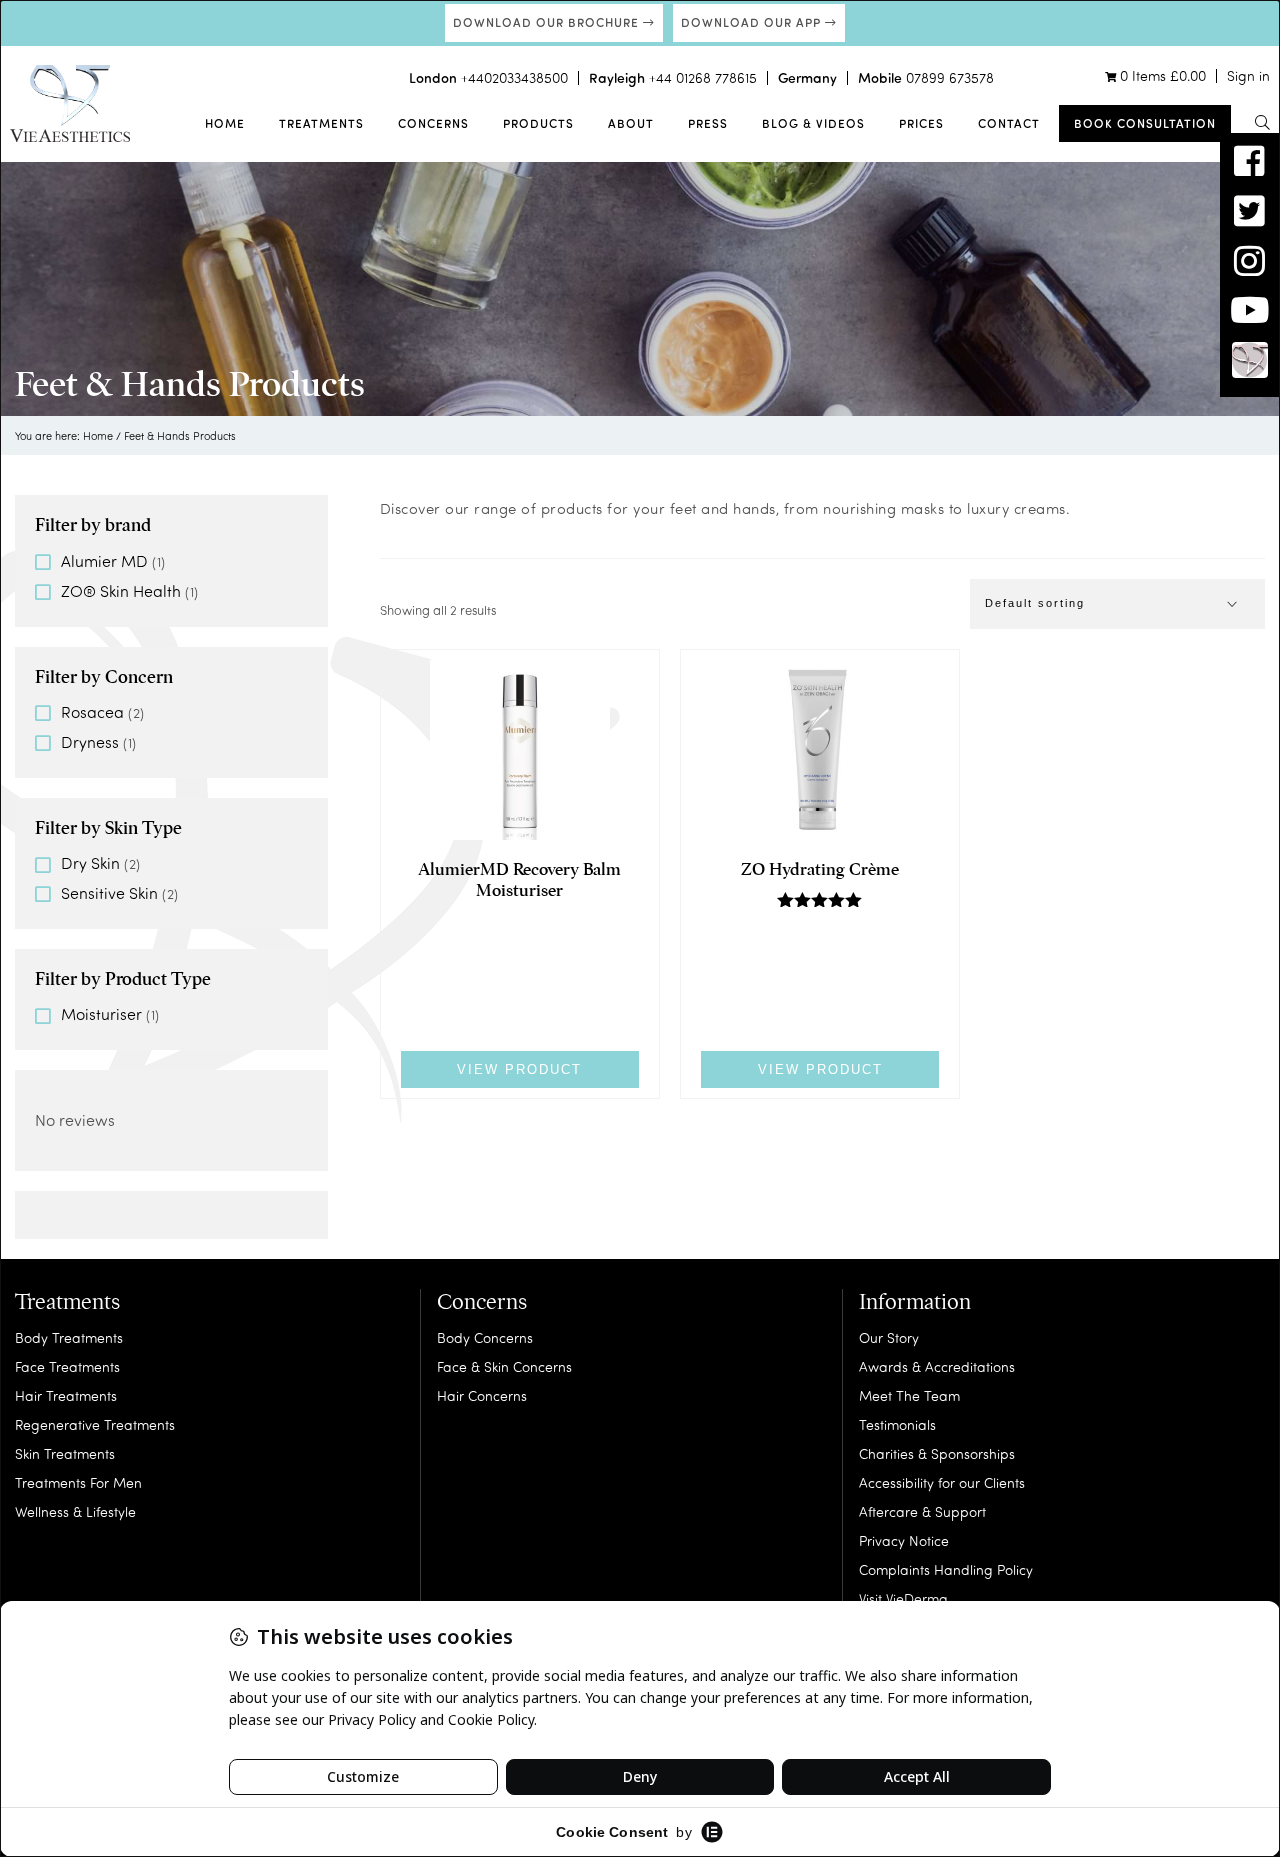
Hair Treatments (66, 1395)
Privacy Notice (904, 1540)
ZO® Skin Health (121, 590)
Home (225, 123)
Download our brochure (548, 22)
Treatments (321, 123)
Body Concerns (485, 1337)
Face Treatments (67, 1366)
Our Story (889, 1337)
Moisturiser (101, 1013)
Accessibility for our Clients (942, 1482)
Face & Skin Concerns (504, 1366)
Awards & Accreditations (937, 1366)
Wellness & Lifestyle (75, 1511)
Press (708, 123)
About (631, 123)
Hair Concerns (482, 1395)
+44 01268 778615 (703, 77)
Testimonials (897, 1424)
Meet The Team (909, 1395)
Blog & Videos (813, 123)
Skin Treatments (65, 1453)
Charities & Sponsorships (937, 1453)
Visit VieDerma (903, 1598)
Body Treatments (69, 1337)
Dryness (90, 741)
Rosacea (92, 711)
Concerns (433, 123)
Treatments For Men (78, 1482)
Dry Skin (90, 862)
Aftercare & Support (922, 1511)
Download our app (753, 22)
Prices (921, 123)
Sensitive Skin (109, 892)
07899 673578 (950, 77)
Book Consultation (1145, 123)
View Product (519, 1069)
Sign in (1248, 75)
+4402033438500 (514, 77)
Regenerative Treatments (95, 1424)
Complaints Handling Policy (946, 1569)
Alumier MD (104, 560)
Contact (1009, 123)
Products (538, 123)
